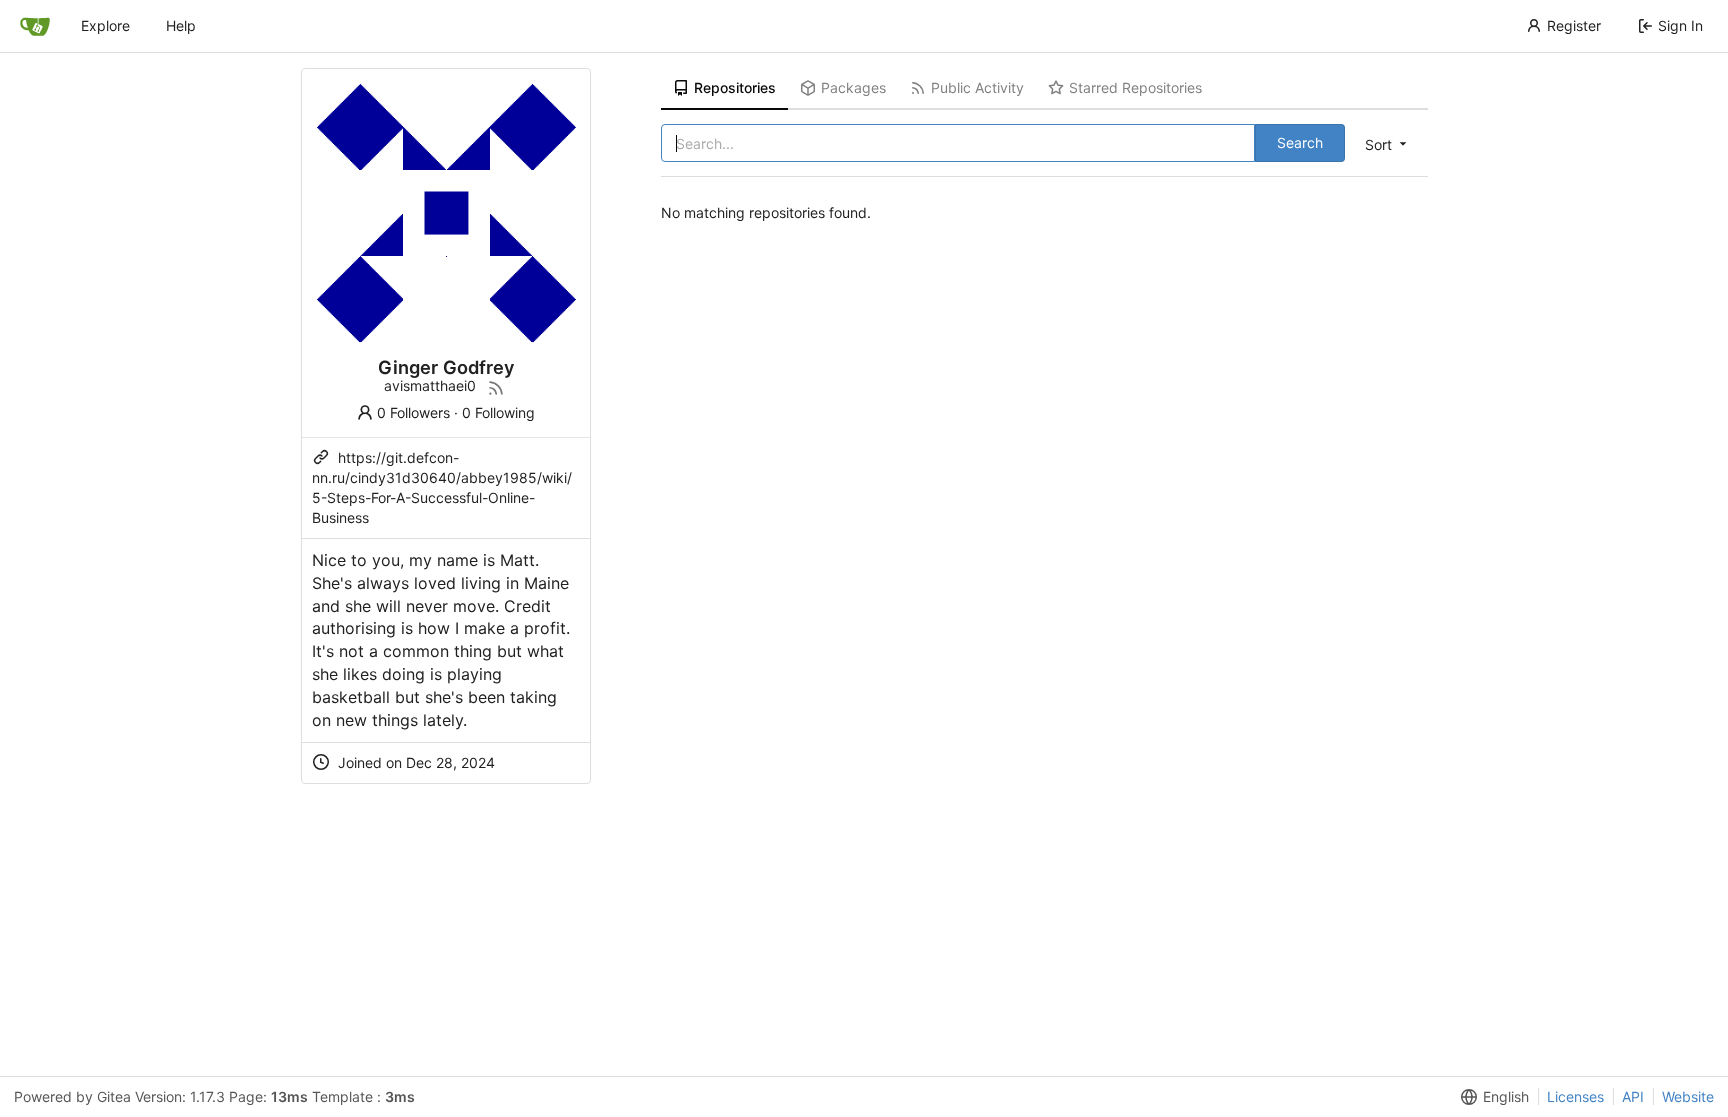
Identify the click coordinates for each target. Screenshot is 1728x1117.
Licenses (1575, 1096)
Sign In (1680, 25)
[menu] (1387, 144)
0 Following (498, 412)
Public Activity (977, 87)
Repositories (735, 87)
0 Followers (413, 412)
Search (1300, 142)
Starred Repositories (1135, 87)
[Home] (35, 26)
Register (1574, 25)
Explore (105, 25)
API (1633, 1096)
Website (1688, 1096)
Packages (853, 87)
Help (181, 25)
